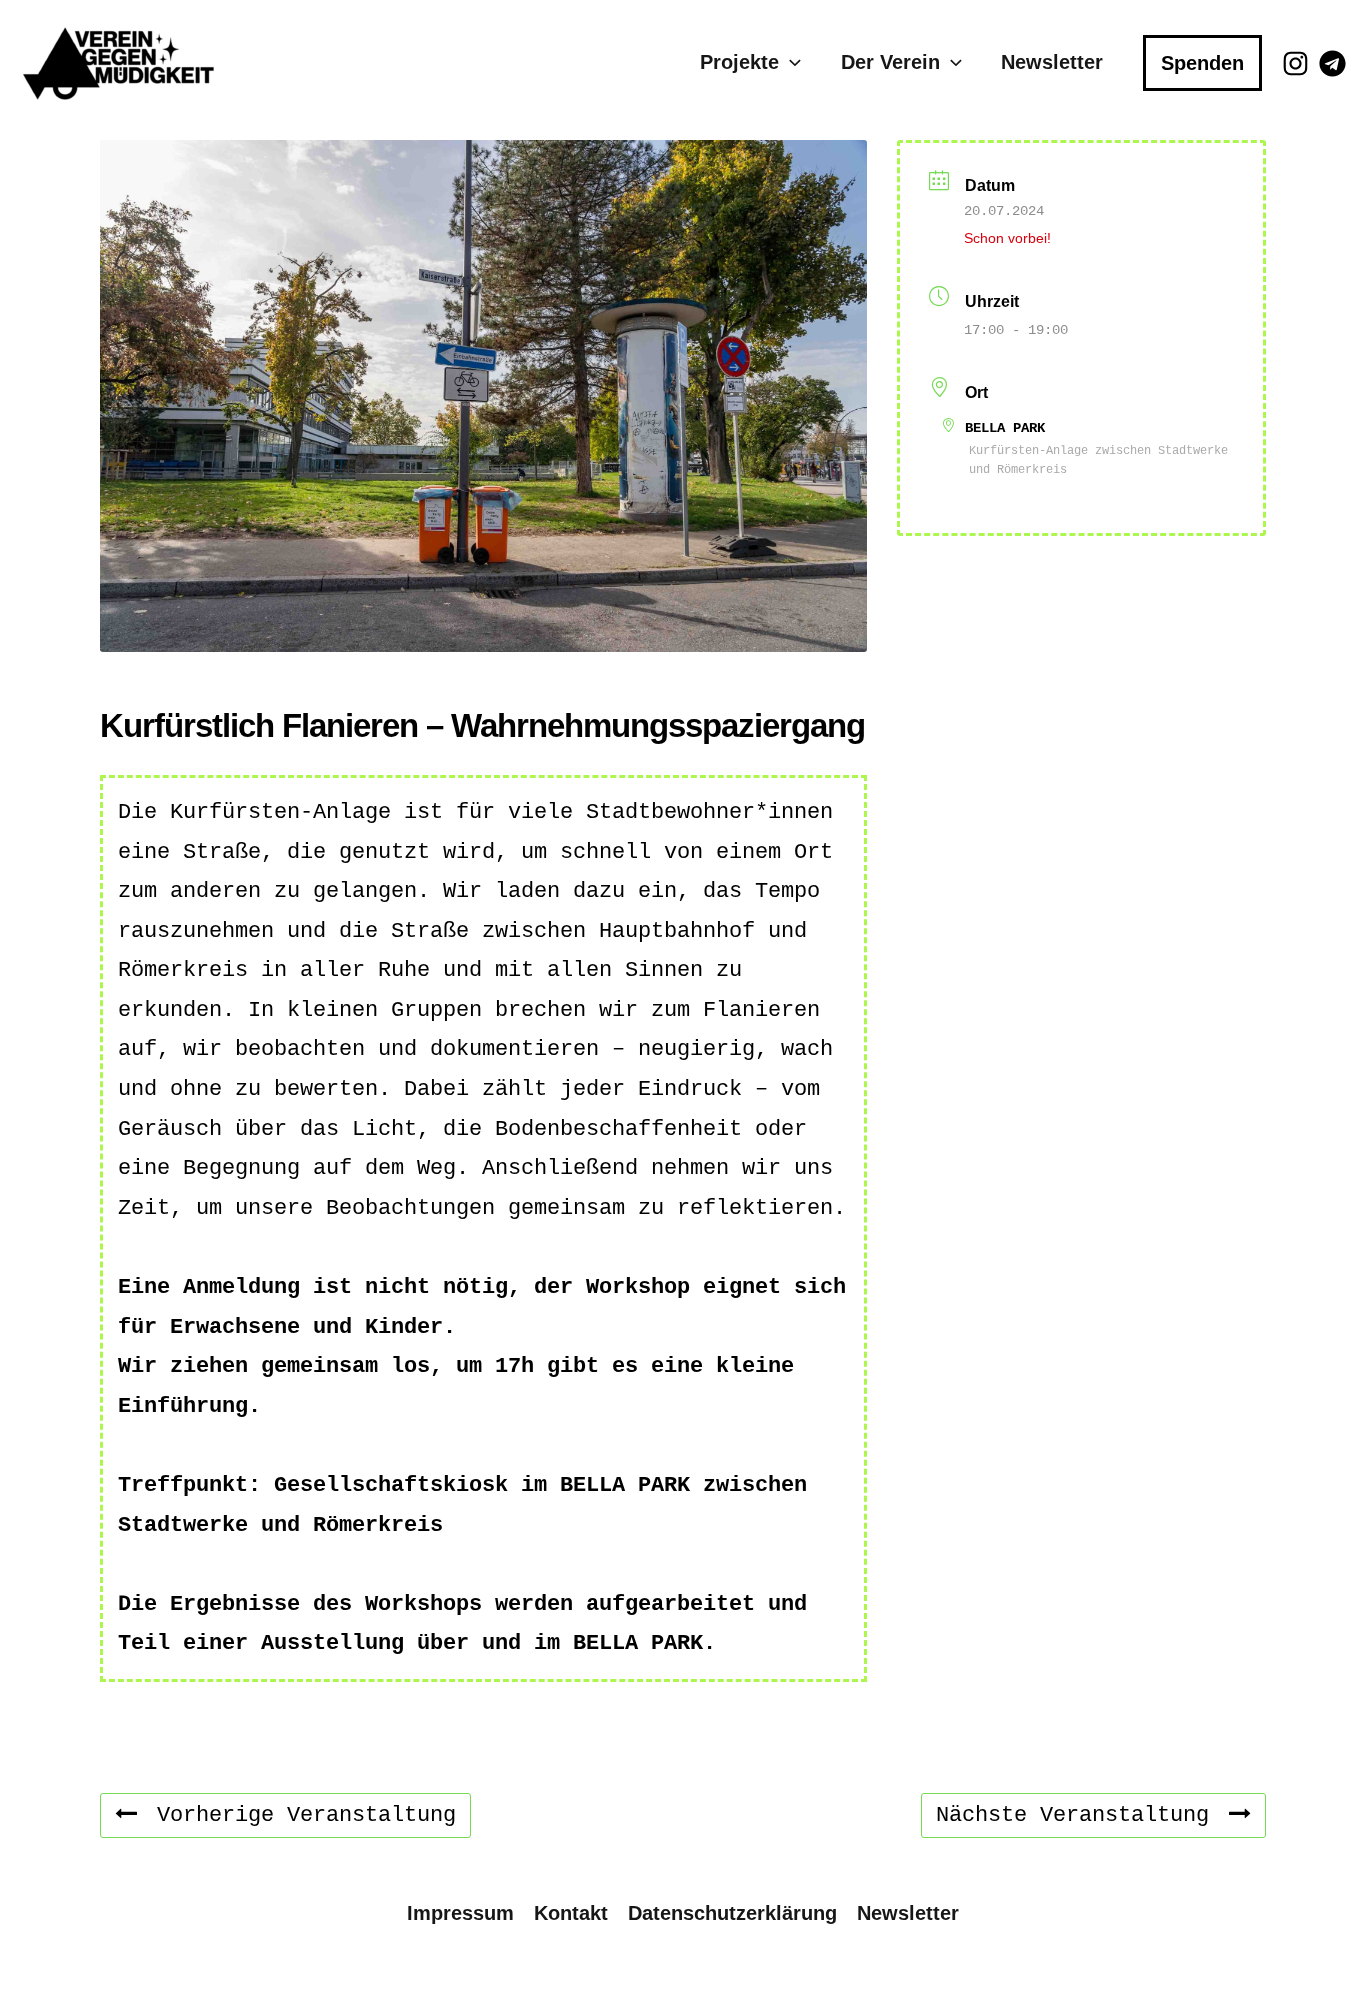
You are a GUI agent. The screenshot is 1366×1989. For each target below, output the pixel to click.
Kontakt (571, 1913)
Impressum (460, 1913)
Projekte (739, 62)
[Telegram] (1332, 63)
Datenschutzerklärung (732, 1913)
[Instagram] (1295, 63)
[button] (790, 62)
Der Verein (890, 62)
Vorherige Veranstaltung (306, 1815)
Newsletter (1052, 62)
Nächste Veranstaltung (1072, 1815)
